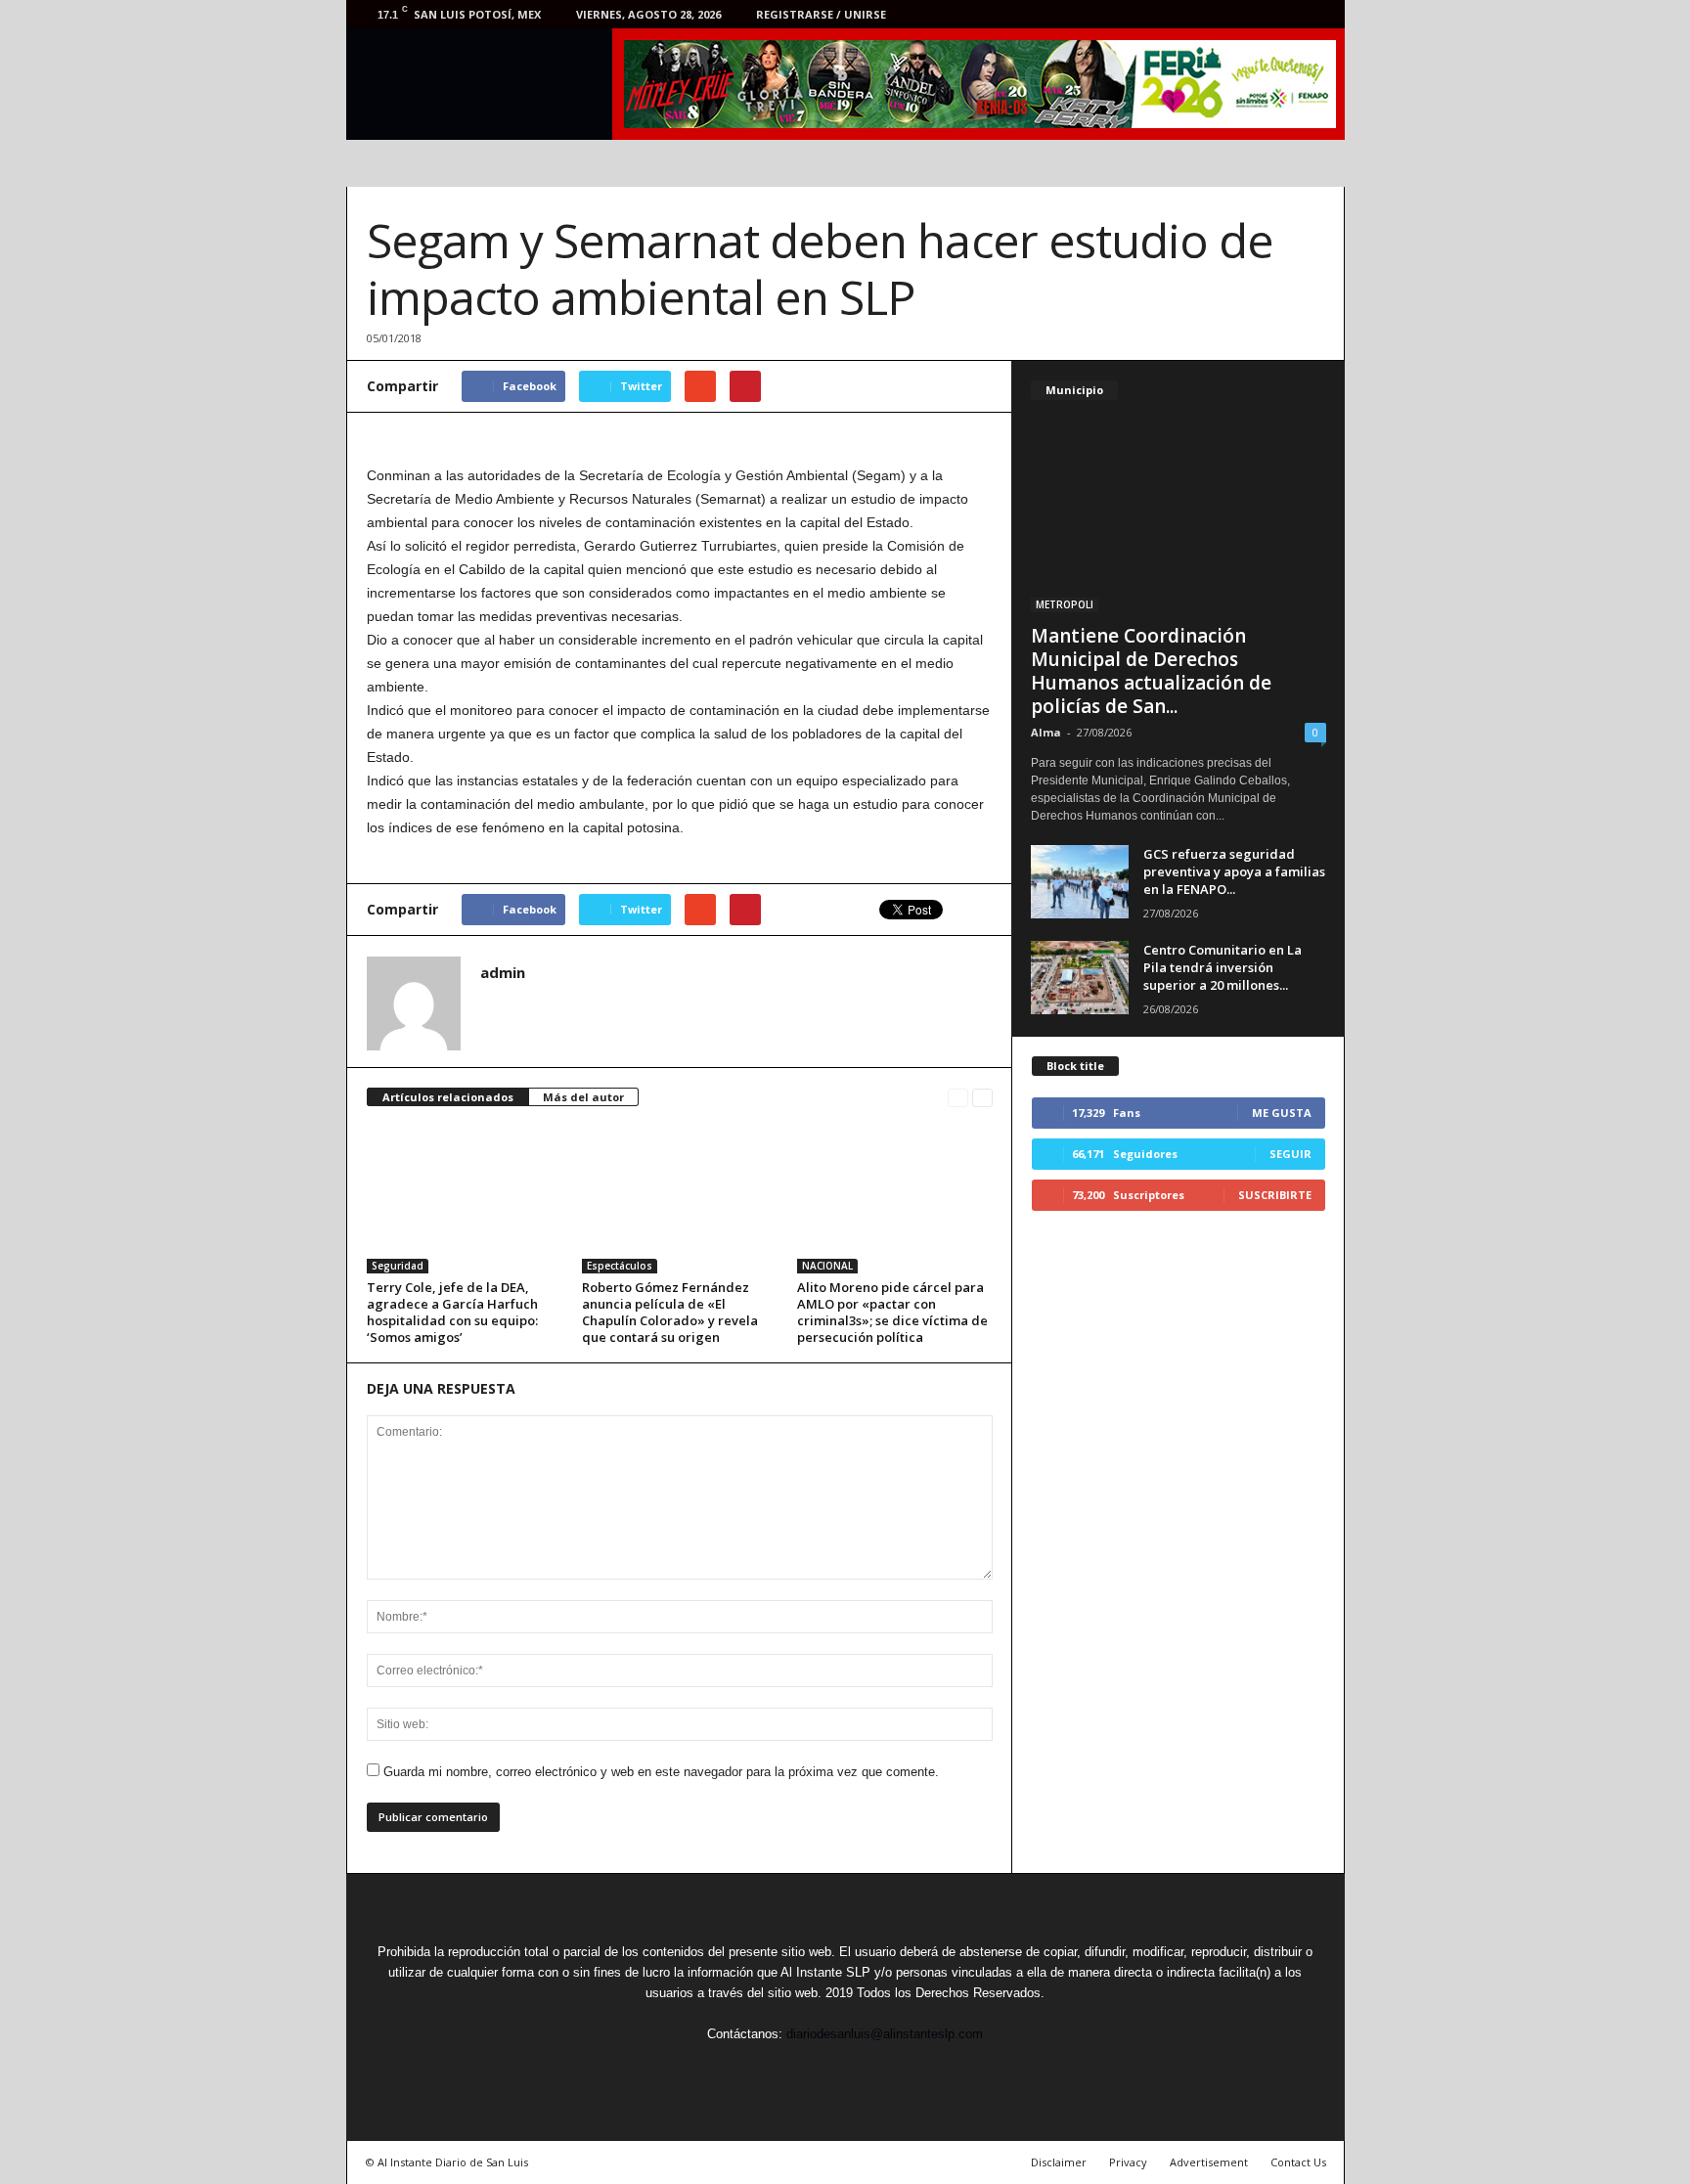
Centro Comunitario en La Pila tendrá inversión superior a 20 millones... (1223, 967)
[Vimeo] (1258, 14)
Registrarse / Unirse (821, 14)
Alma (1046, 732)
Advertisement (1209, 2162)
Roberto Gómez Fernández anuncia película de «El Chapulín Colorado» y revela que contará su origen (670, 1312)
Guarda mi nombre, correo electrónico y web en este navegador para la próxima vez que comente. (661, 1772)
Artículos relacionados (448, 1097)
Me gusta (1282, 1113)
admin (503, 972)
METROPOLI (1065, 604)
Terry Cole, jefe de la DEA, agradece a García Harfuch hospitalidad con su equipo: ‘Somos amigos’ (452, 1312)
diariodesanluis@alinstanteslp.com (885, 2034)
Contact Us (1298, 2162)
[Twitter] (1227, 14)
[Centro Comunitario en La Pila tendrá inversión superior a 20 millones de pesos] (1080, 978)
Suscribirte (1275, 1195)
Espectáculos (620, 1266)
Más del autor (583, 1097)
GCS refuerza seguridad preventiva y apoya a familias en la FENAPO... (1234, 871)
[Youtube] (1318, 14)
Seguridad (398, 1266)
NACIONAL (827, 1266)
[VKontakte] (1288, 14)
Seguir (1290, 1154)
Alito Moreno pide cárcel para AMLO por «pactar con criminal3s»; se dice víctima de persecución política (892, 1312)
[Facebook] (1197, 14)
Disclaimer (1059, 2162)
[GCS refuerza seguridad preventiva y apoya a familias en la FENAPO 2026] (1080, 882)
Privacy (1128, 2162)
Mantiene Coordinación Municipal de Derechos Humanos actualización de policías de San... (1151, 671)
